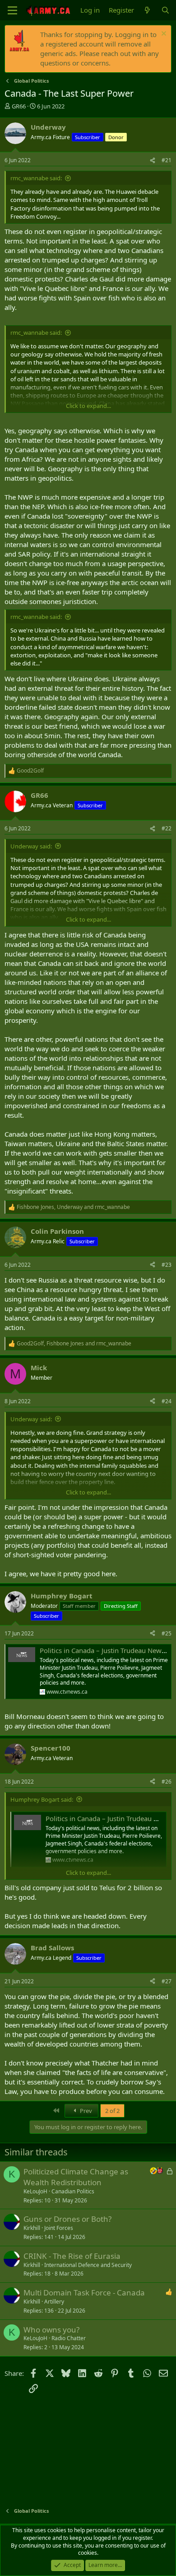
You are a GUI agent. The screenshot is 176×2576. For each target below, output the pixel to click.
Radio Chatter (69, 2338)
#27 (167, 1981)
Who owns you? (51, 2330)
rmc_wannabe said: (36, 178)
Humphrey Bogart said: (42, 1799)
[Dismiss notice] (163, 35)
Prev (85, 2111)
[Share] (153, 161)
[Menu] (12, 10)
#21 (167, 160)
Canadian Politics (73, 2191)
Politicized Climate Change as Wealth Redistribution (76, 2177)
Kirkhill (32, 2228)
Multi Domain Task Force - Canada (84, 2293)
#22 (167, 828)
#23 (167, 1265)
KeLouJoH (35, 2191)
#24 (167, 1401)
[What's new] (147, 10)
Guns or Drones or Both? (67, 2219)
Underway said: (31, 846)
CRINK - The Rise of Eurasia (72, 2256)
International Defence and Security (88, 2265)
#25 (167, 1633)
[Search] (165, 10)
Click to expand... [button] (88, 406)
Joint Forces (59, 2228)
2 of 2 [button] (112, 2111)
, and (73, 1207)
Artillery (54, 2302)
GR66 (19, 106)
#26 (167, 1782)
